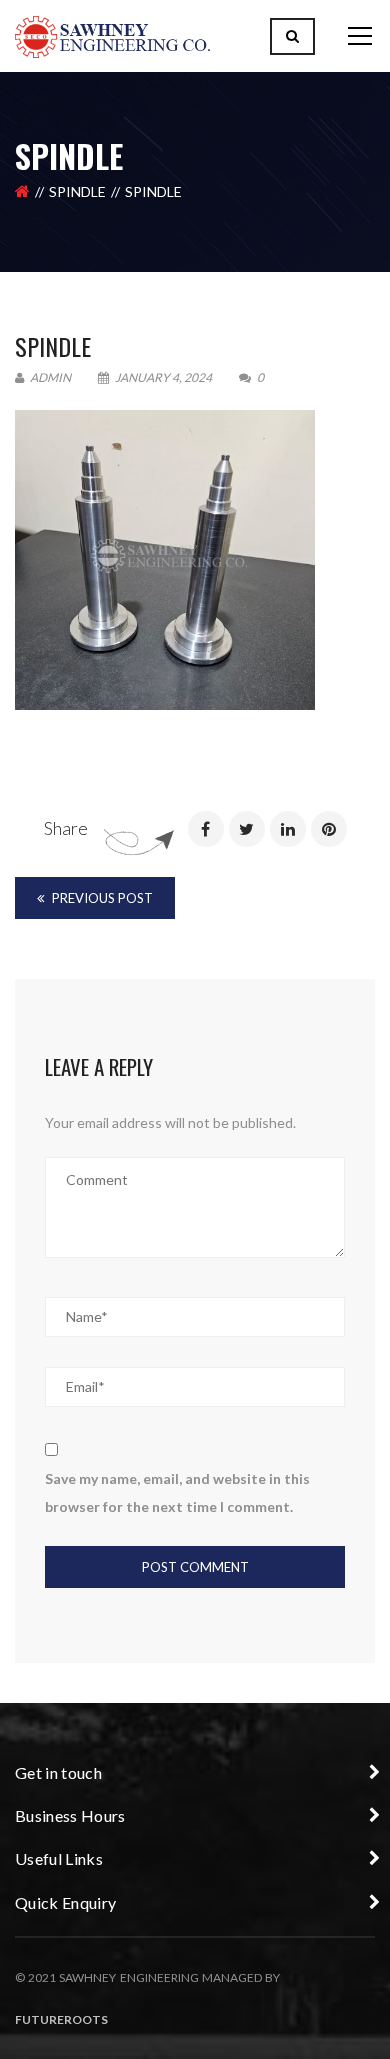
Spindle (77, 191)
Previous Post (101, 898)
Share (66, 828)
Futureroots (61, 2019)
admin (49, 377)
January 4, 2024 (163, 377)
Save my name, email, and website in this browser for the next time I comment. (177, 1492)
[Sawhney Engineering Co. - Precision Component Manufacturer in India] (112, 35)
